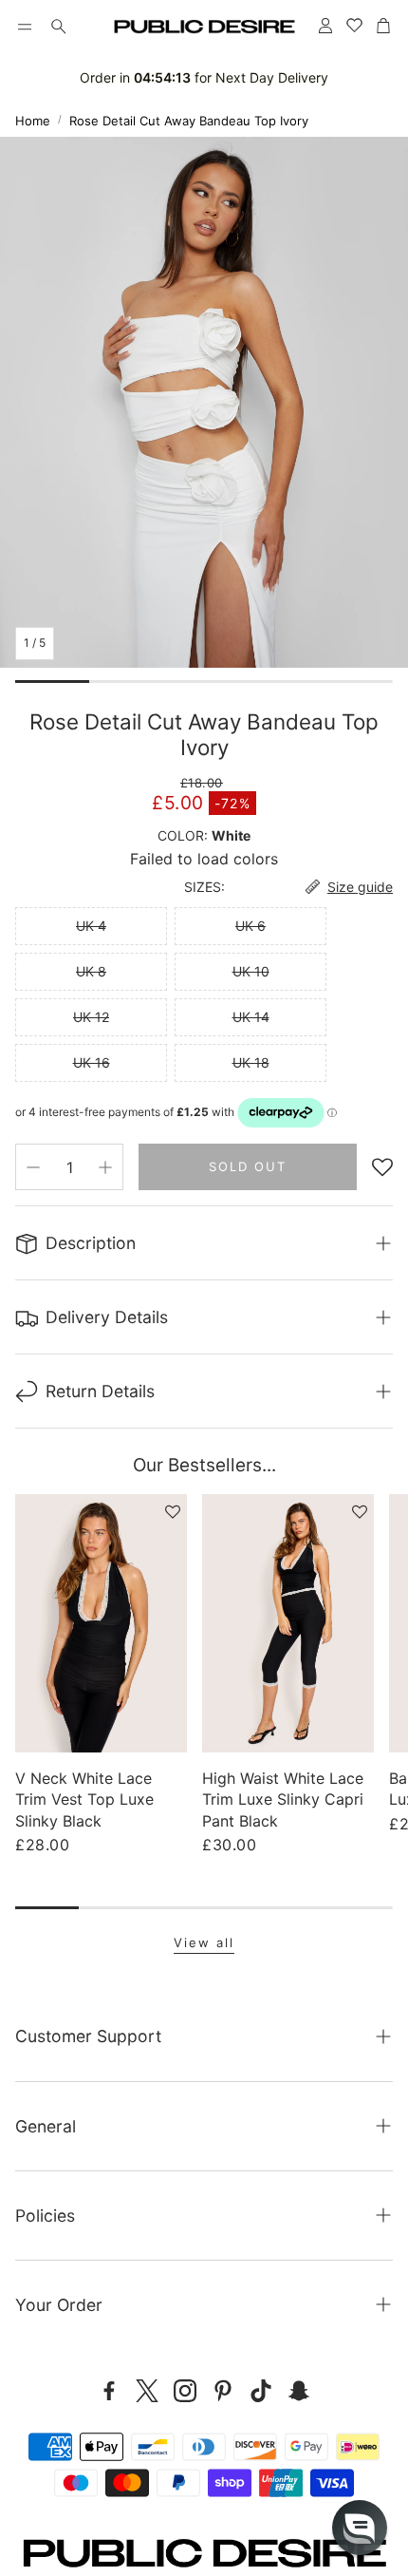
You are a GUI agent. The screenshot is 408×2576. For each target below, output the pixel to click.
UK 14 (251, 1017)
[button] (25, 27)
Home (33, 121)
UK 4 (91, 926)
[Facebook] (109, 2391)
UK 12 (91, 1017)
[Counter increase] (105, 1167)
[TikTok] (261, 2391)
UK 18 (251, 1062)
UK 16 (92, 1062)
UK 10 (251, 971)
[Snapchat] (299, 2391)
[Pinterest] (223, 2391)
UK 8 (91, 971)
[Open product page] (101, 1623)
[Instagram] (185, 2391)
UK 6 (250, 926)
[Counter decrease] (33, 1167)
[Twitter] (147, 2391)
